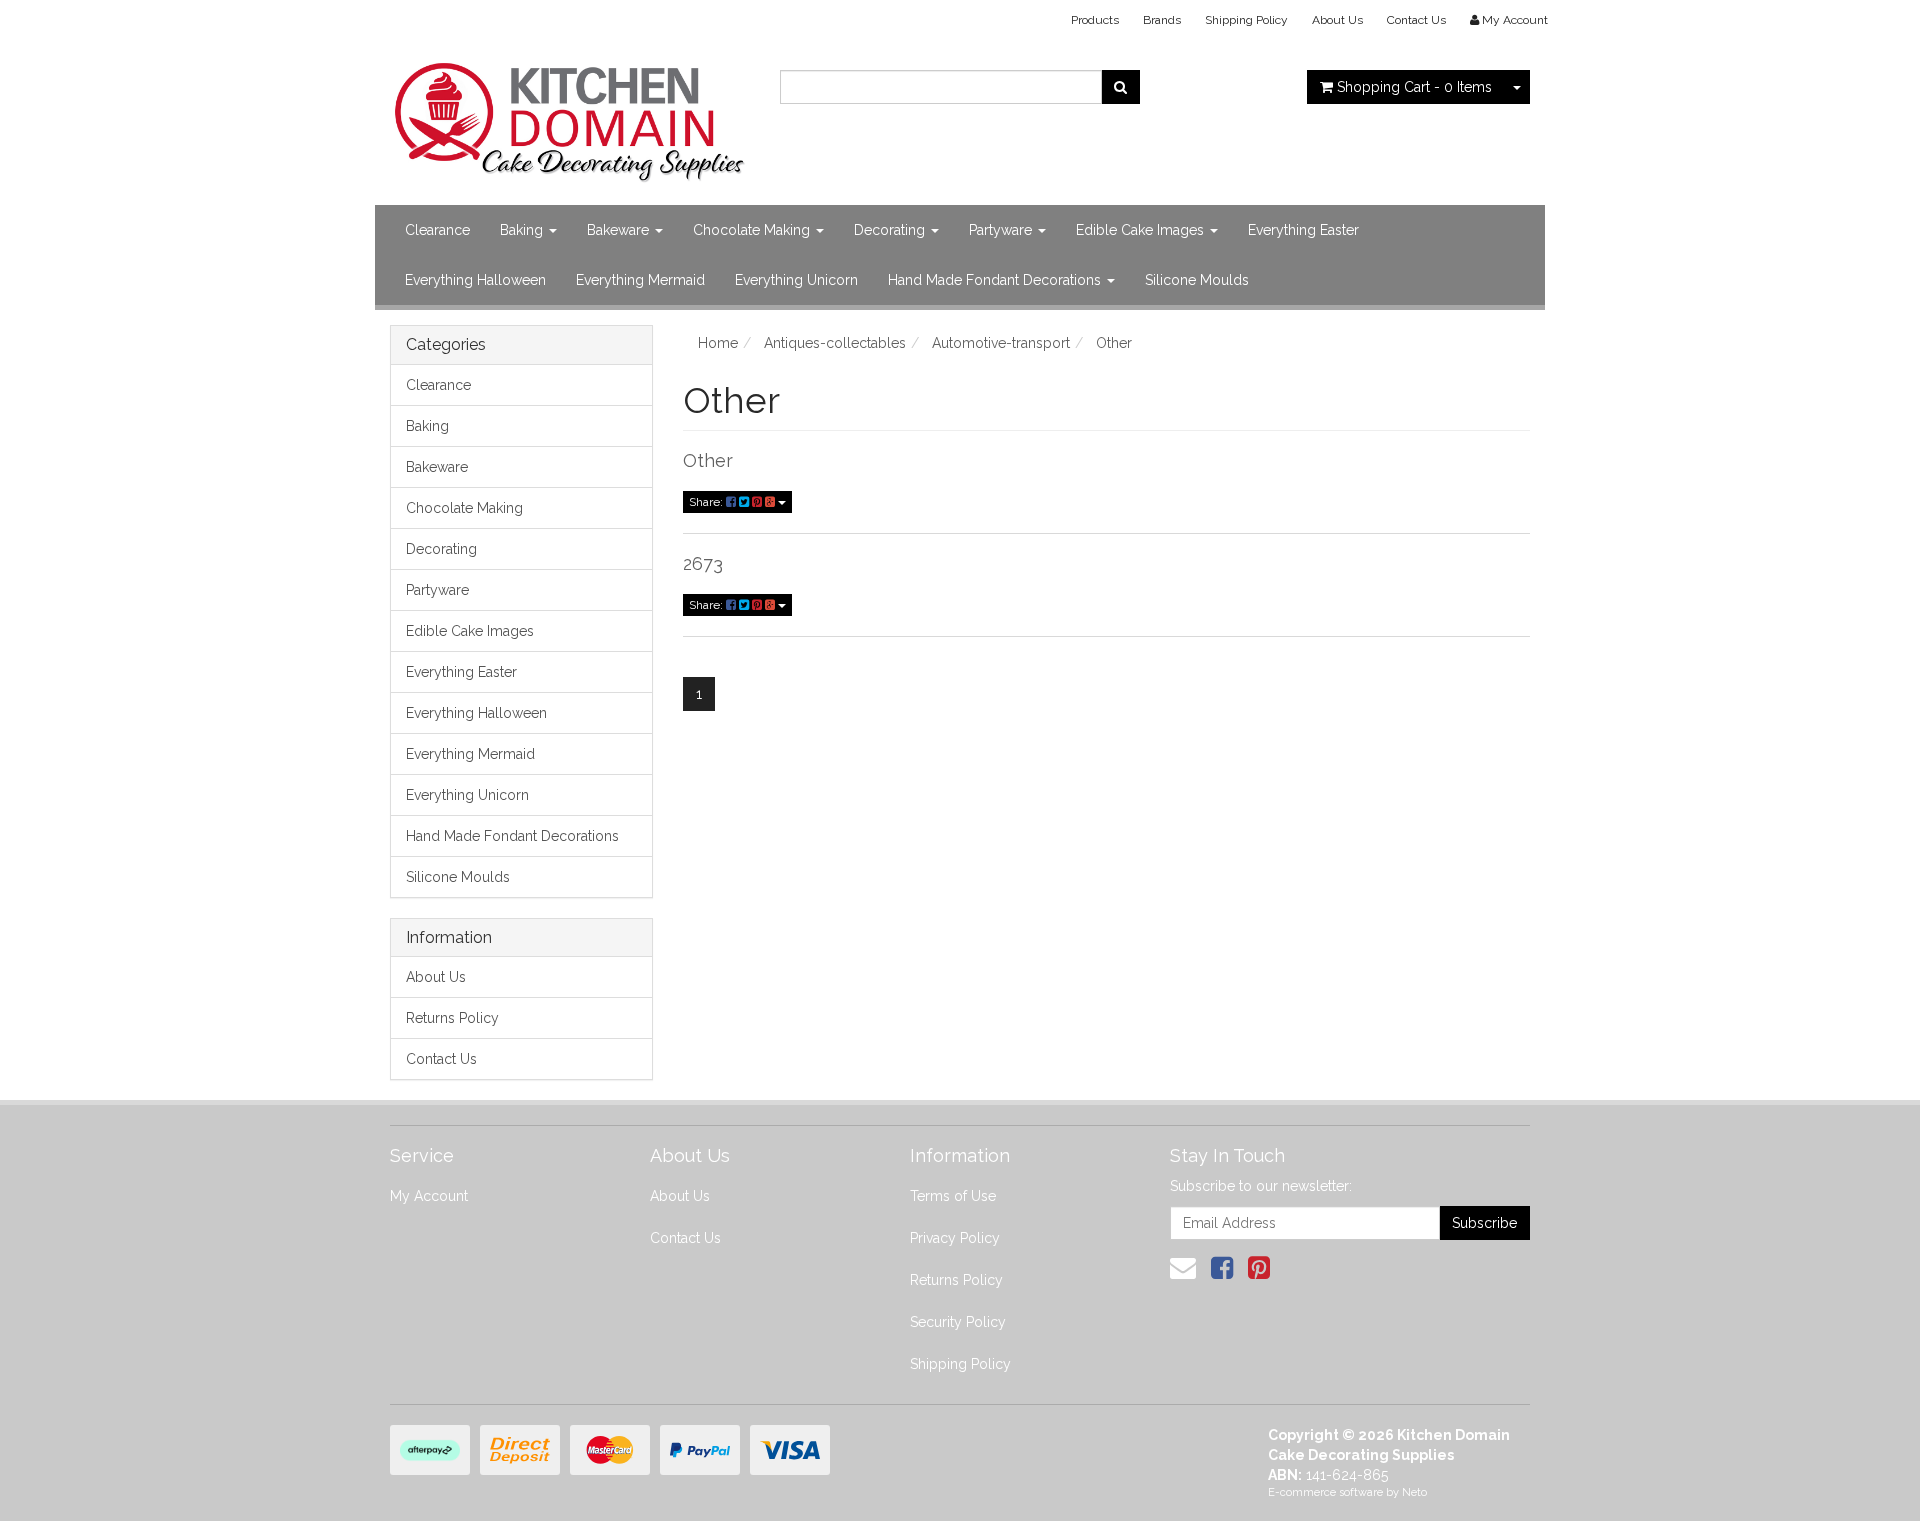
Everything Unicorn (796, 280)
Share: (707, 502)
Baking (523, 230)
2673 (703, 563)
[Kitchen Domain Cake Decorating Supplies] (570, 116)
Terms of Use (953, 1196)
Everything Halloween (475, 280)
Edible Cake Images (1142, 230)
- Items (1414, 87)
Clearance (437, 230)
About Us (1337, 20)
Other (708, 460)
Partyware (1002, 230)
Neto (1414, 1492)
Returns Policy (452, 1018)
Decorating (891, 230)
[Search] (1120, 87)
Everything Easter (1303, 230)
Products (1095, 20)
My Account (429, 1196)
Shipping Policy (1246, 20)
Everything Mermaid (640, 280)
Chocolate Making (753, 230)
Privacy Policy (955, 1238)
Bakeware (620, 230)
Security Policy (958, 1322)
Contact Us (1416, 20)
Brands (1162, 20)
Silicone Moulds (1197, 280)
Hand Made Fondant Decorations (996, 280)
